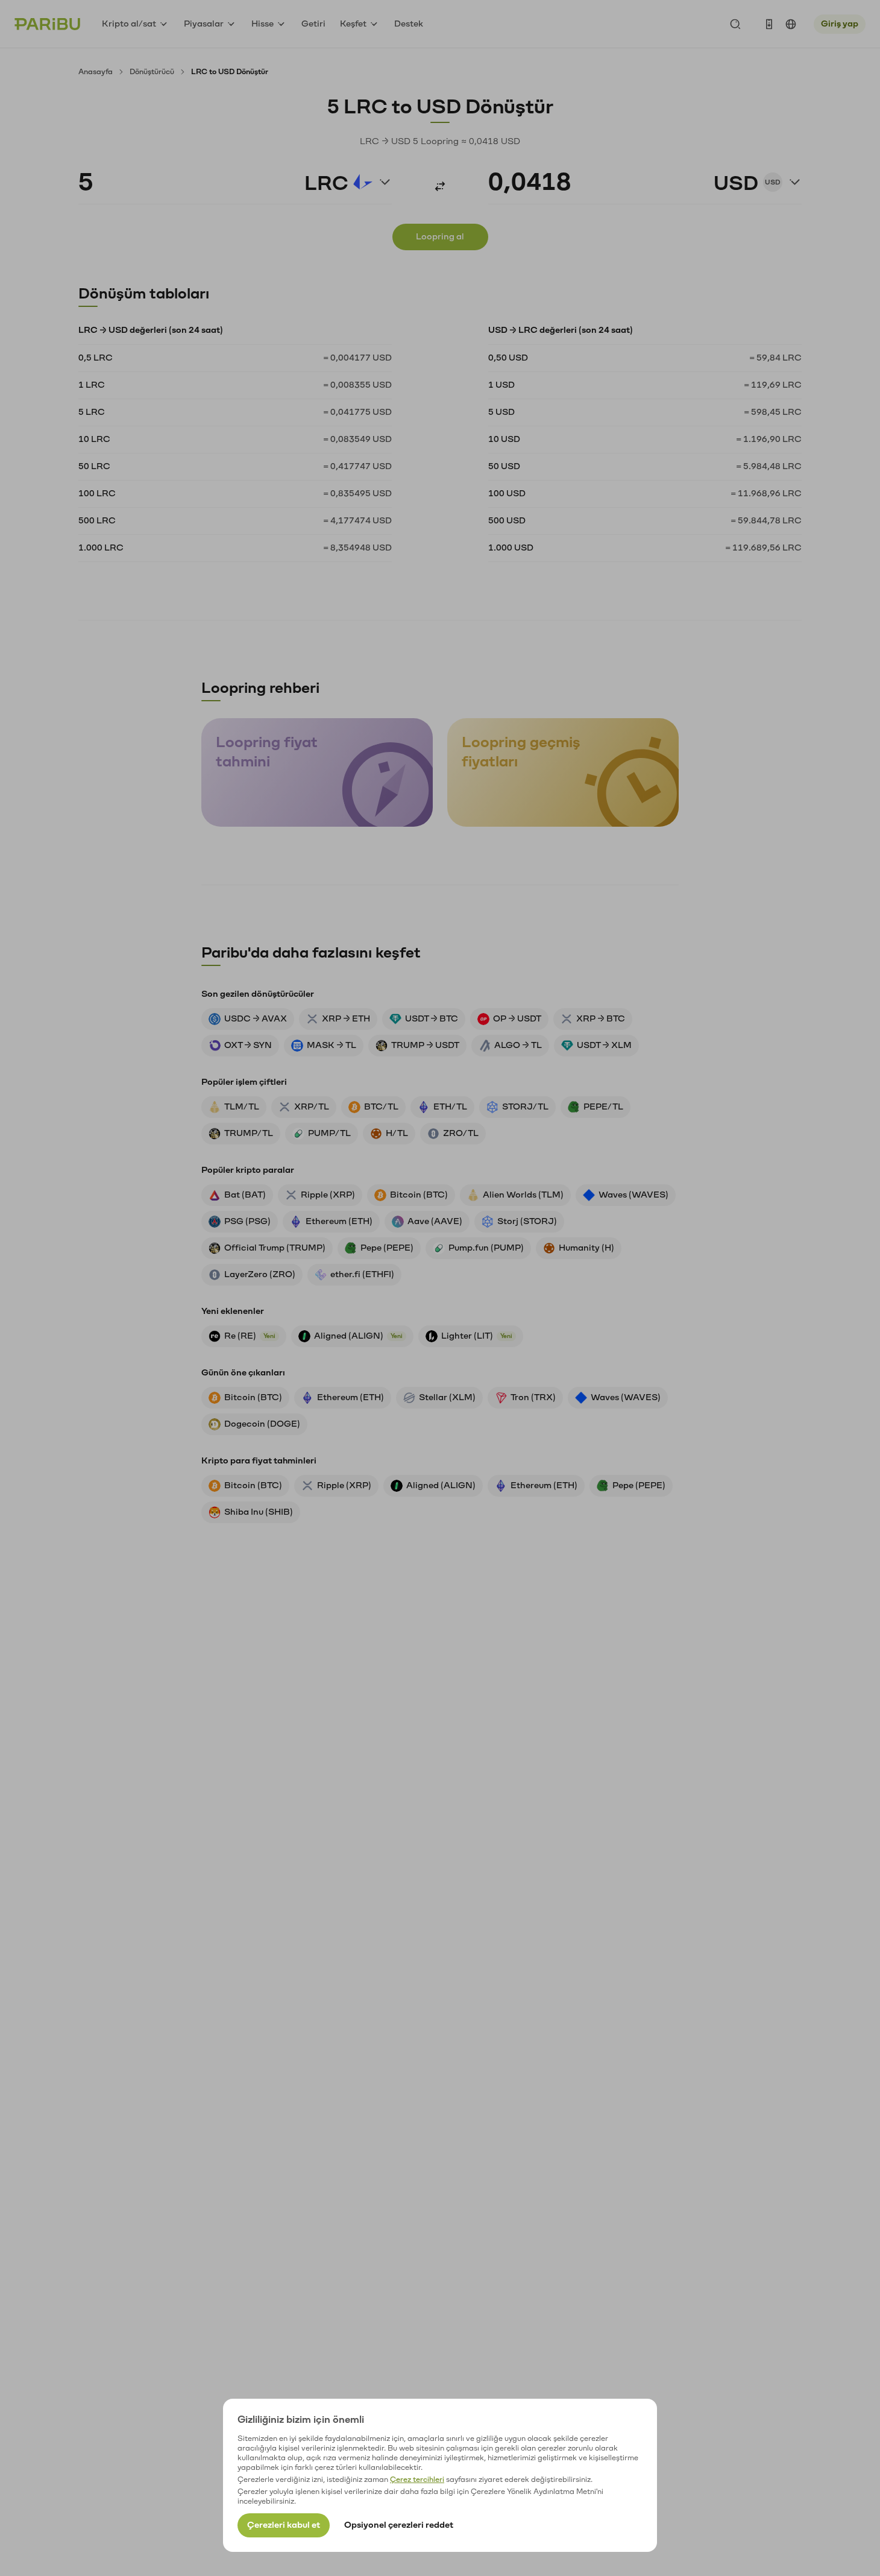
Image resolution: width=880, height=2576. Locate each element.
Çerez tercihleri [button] (417, 2480)
